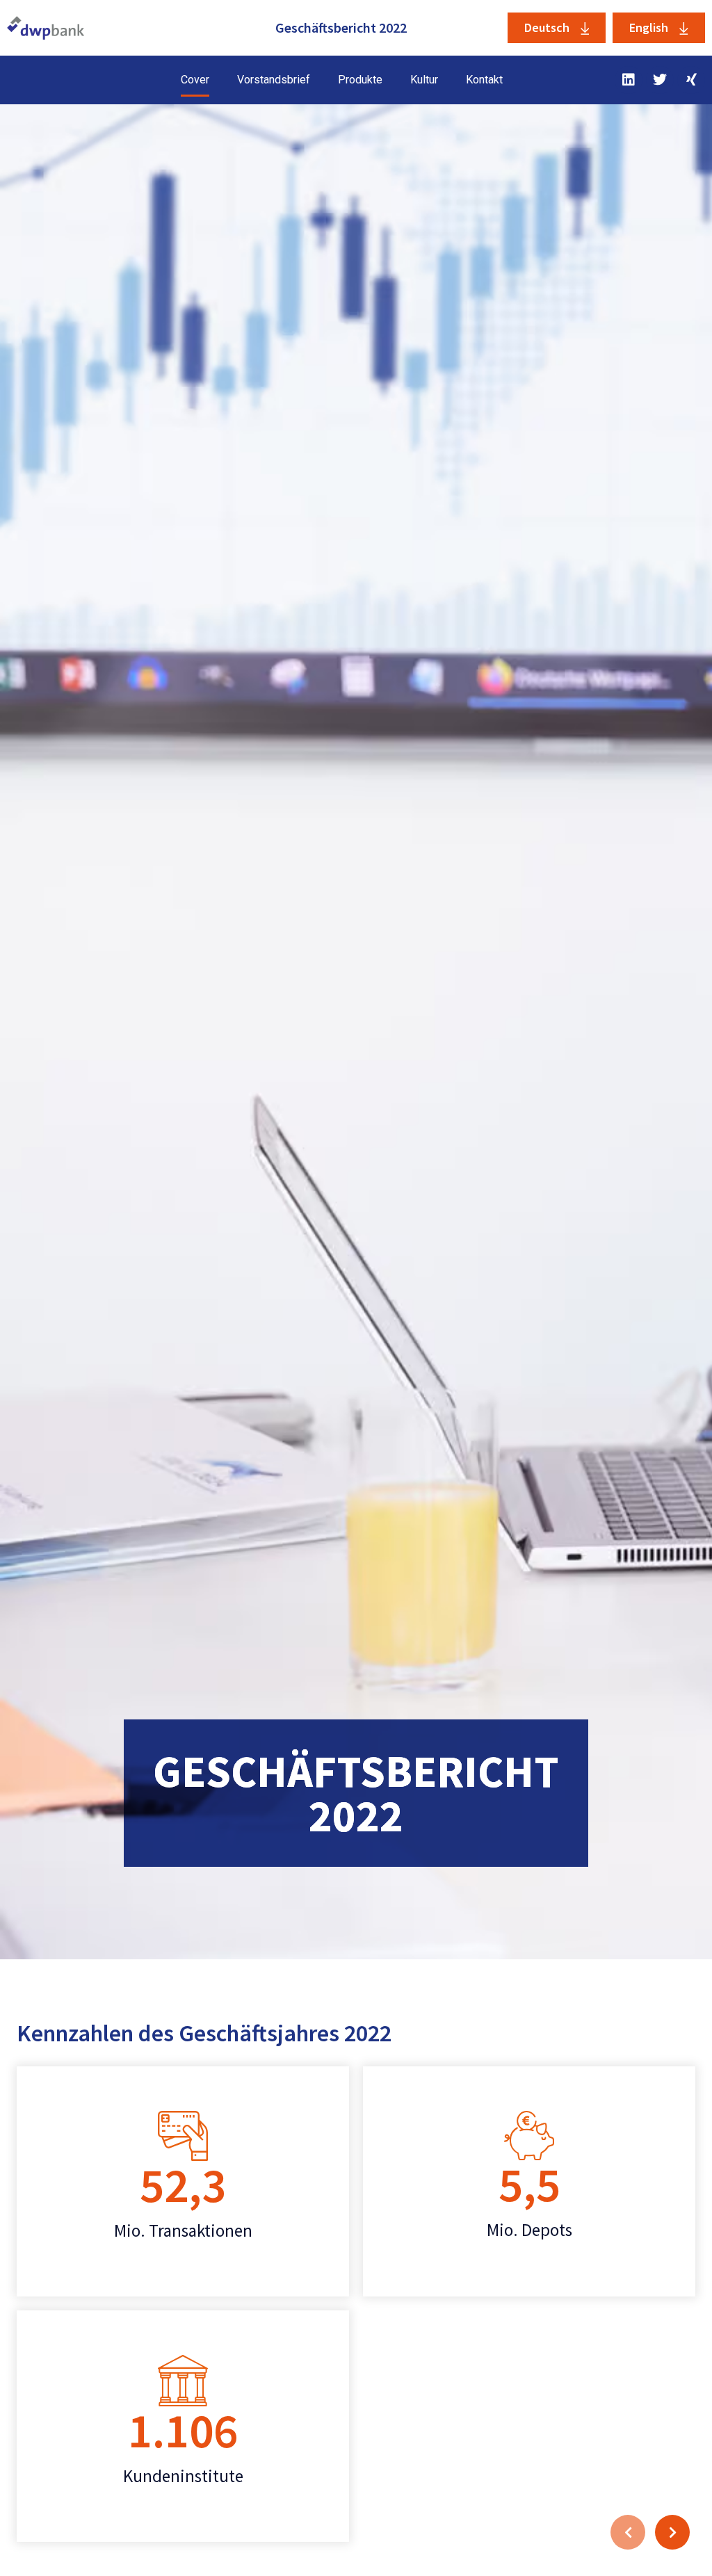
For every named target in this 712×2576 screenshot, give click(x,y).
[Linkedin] (629, 80)
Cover (195, 80)
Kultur (424, 80)
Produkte (360, 80)
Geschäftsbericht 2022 (341, 27)
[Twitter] (660, 80)
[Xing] (691, 80)
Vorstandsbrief (274, 80)
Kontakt (484, 80)
